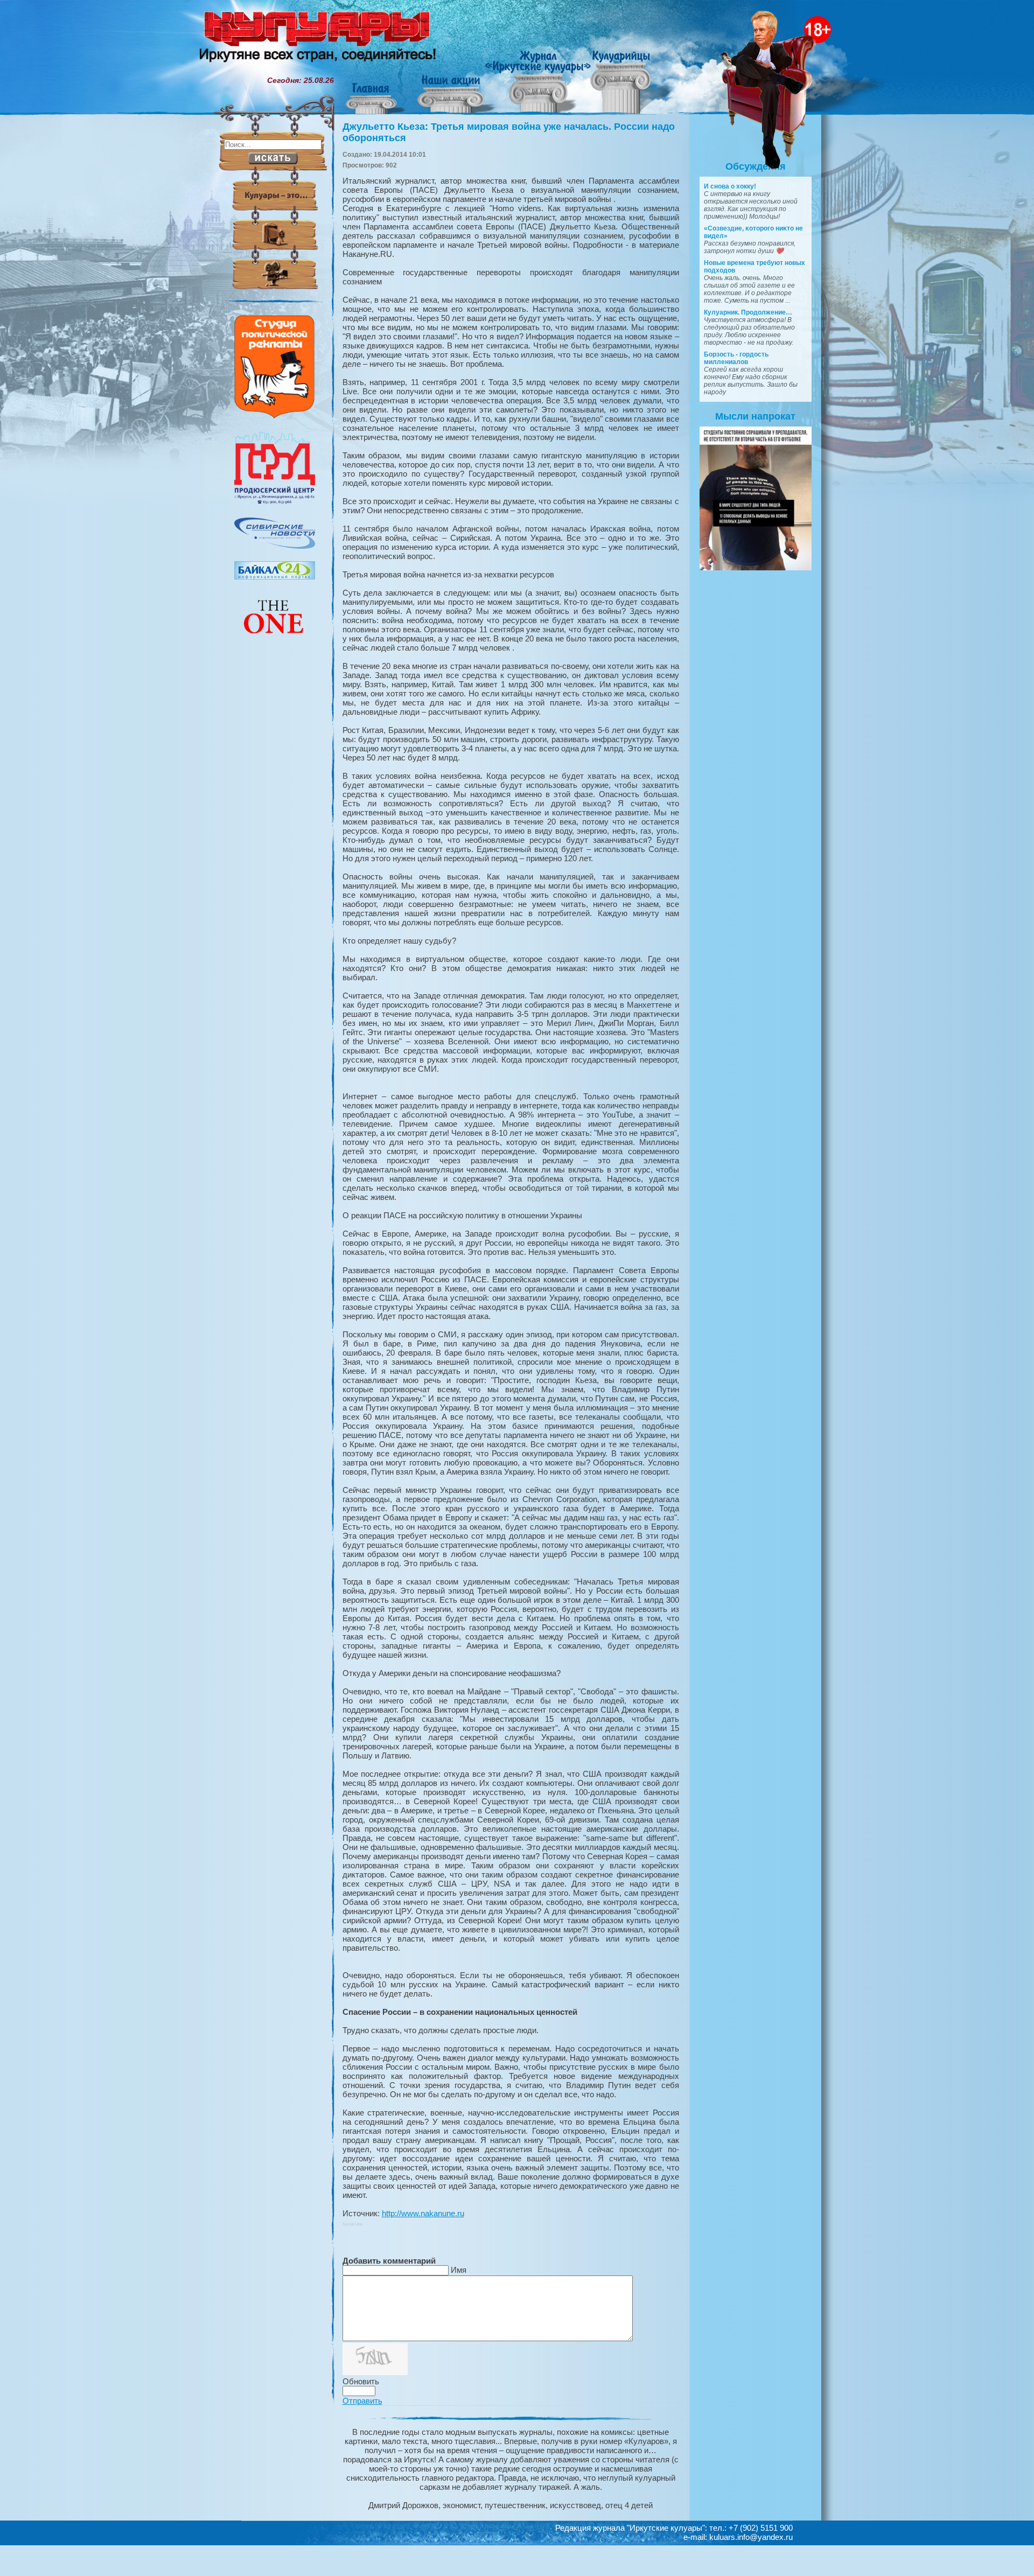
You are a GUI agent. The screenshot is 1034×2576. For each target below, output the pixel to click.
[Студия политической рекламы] (275, 416)
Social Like (352, 2224)
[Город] (275, 502)
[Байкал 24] (275, 577)
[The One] (275, 641)
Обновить (361, 2381)
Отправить (362, 2401)
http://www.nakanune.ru (423, 2213)
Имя (459, 2270)
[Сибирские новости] (275, 546)
